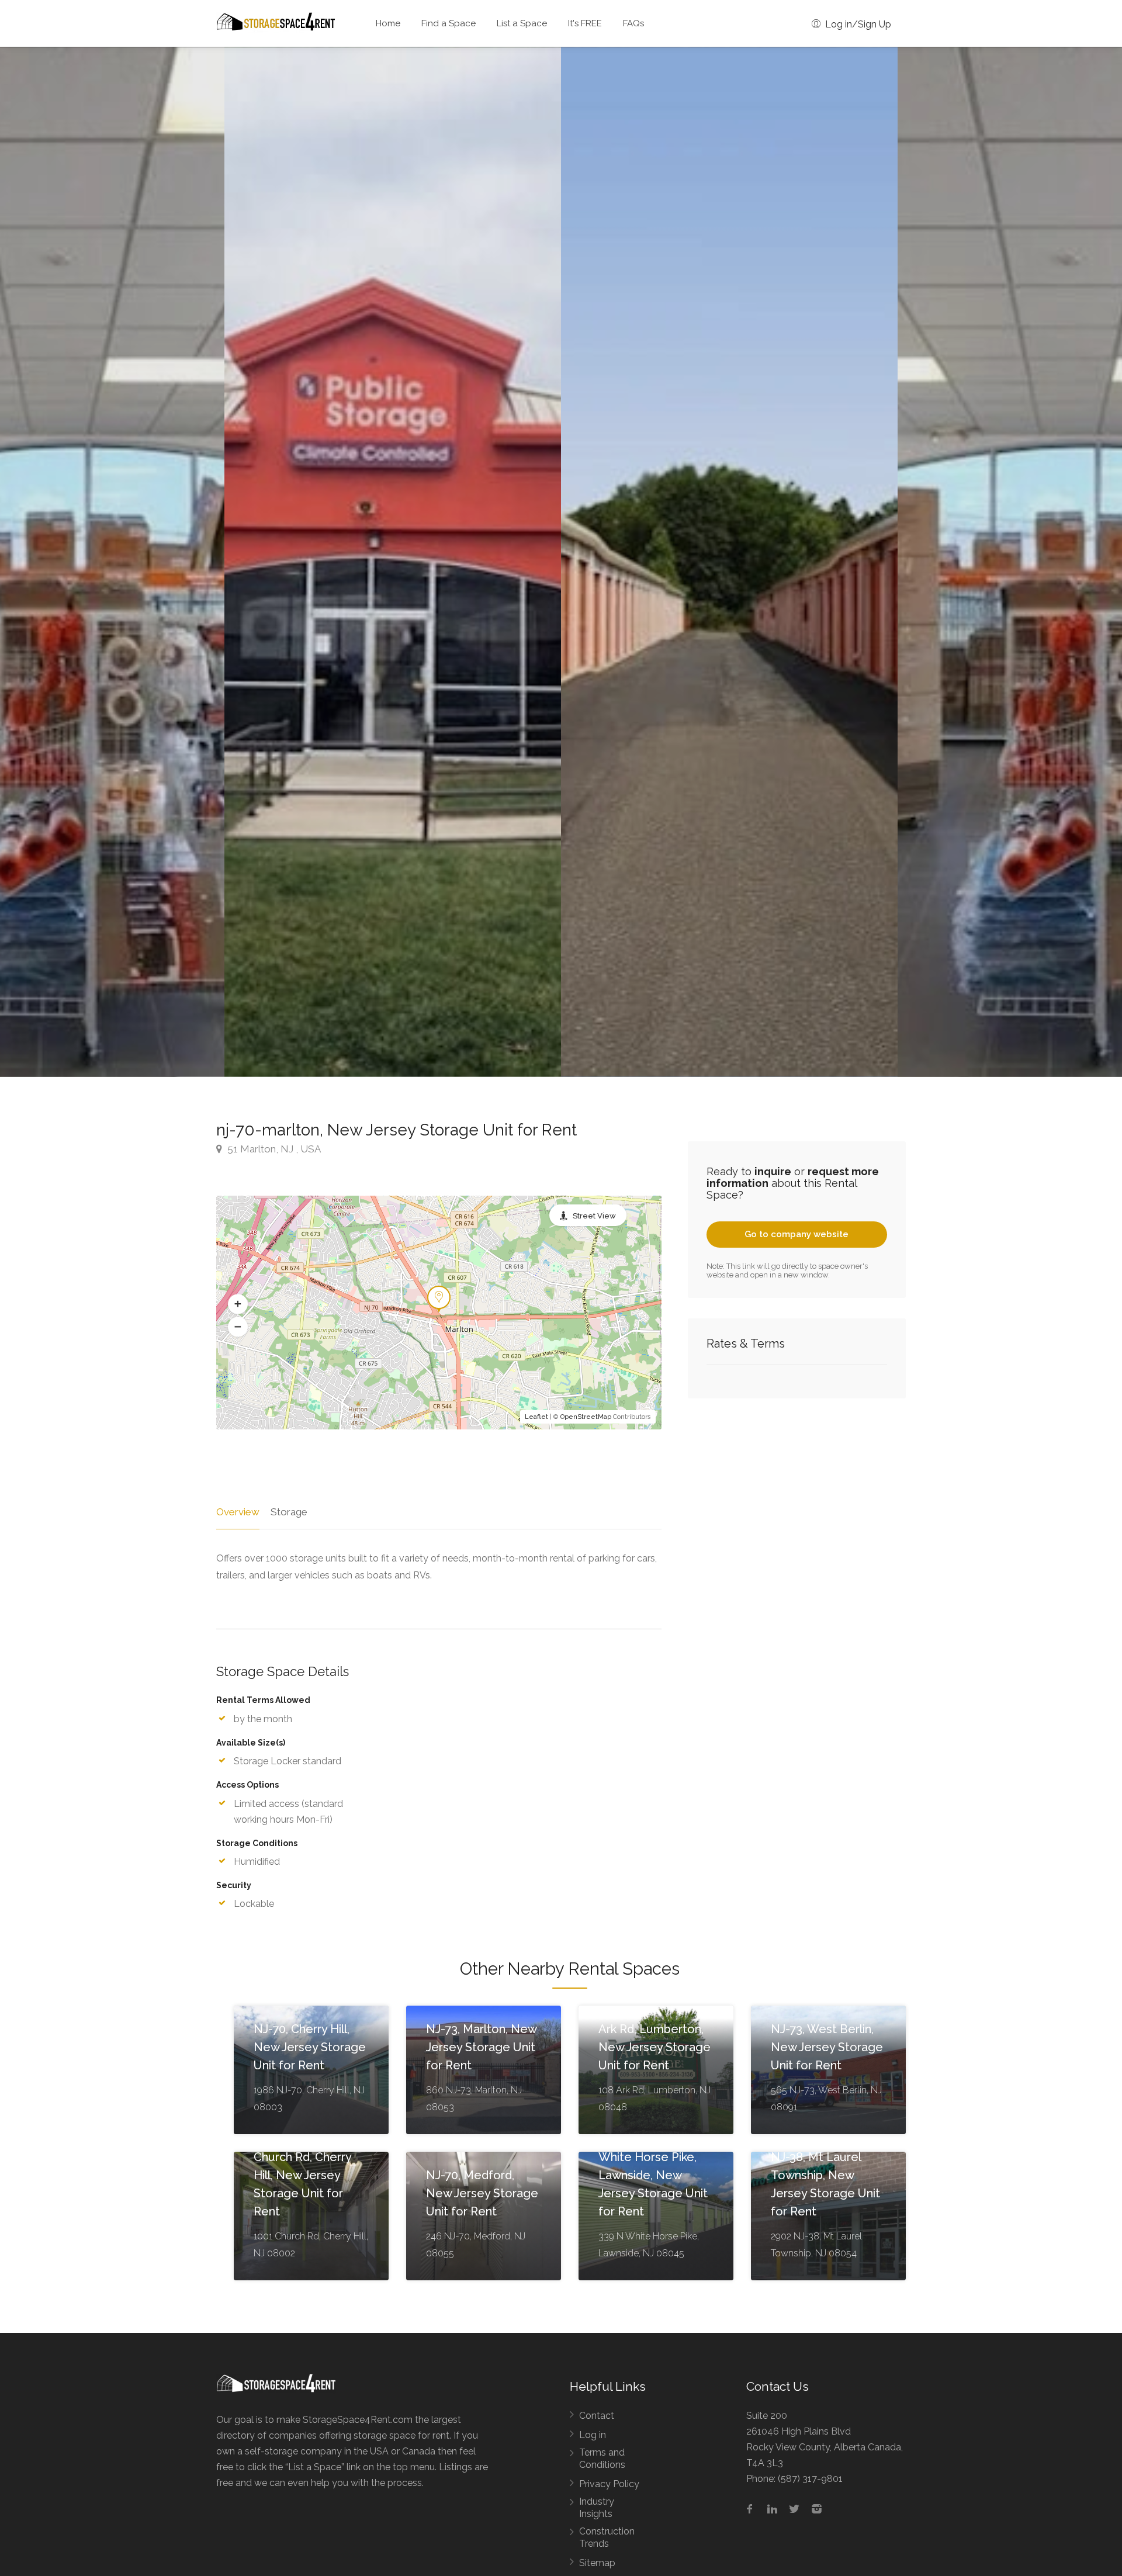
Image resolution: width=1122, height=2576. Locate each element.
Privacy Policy (609, 2484)
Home (388, 23)
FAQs (633, 23)
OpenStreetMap (586, 1417)
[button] (238, 1304)
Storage (289, 1512)
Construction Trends (607, 2537)
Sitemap (597, 2563)
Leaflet (536, 1417)
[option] (729, 562)
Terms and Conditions (602, 2459)
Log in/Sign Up (857, 24)
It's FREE (585, 23)
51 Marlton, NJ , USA (273, 1149)
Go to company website (797, 1234)
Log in (593, 2435)
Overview (238, 1512)
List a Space (522, 23)
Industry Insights (597, 2508)
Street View (594, 1216)
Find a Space (449, 23)
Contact (597, 2416)
